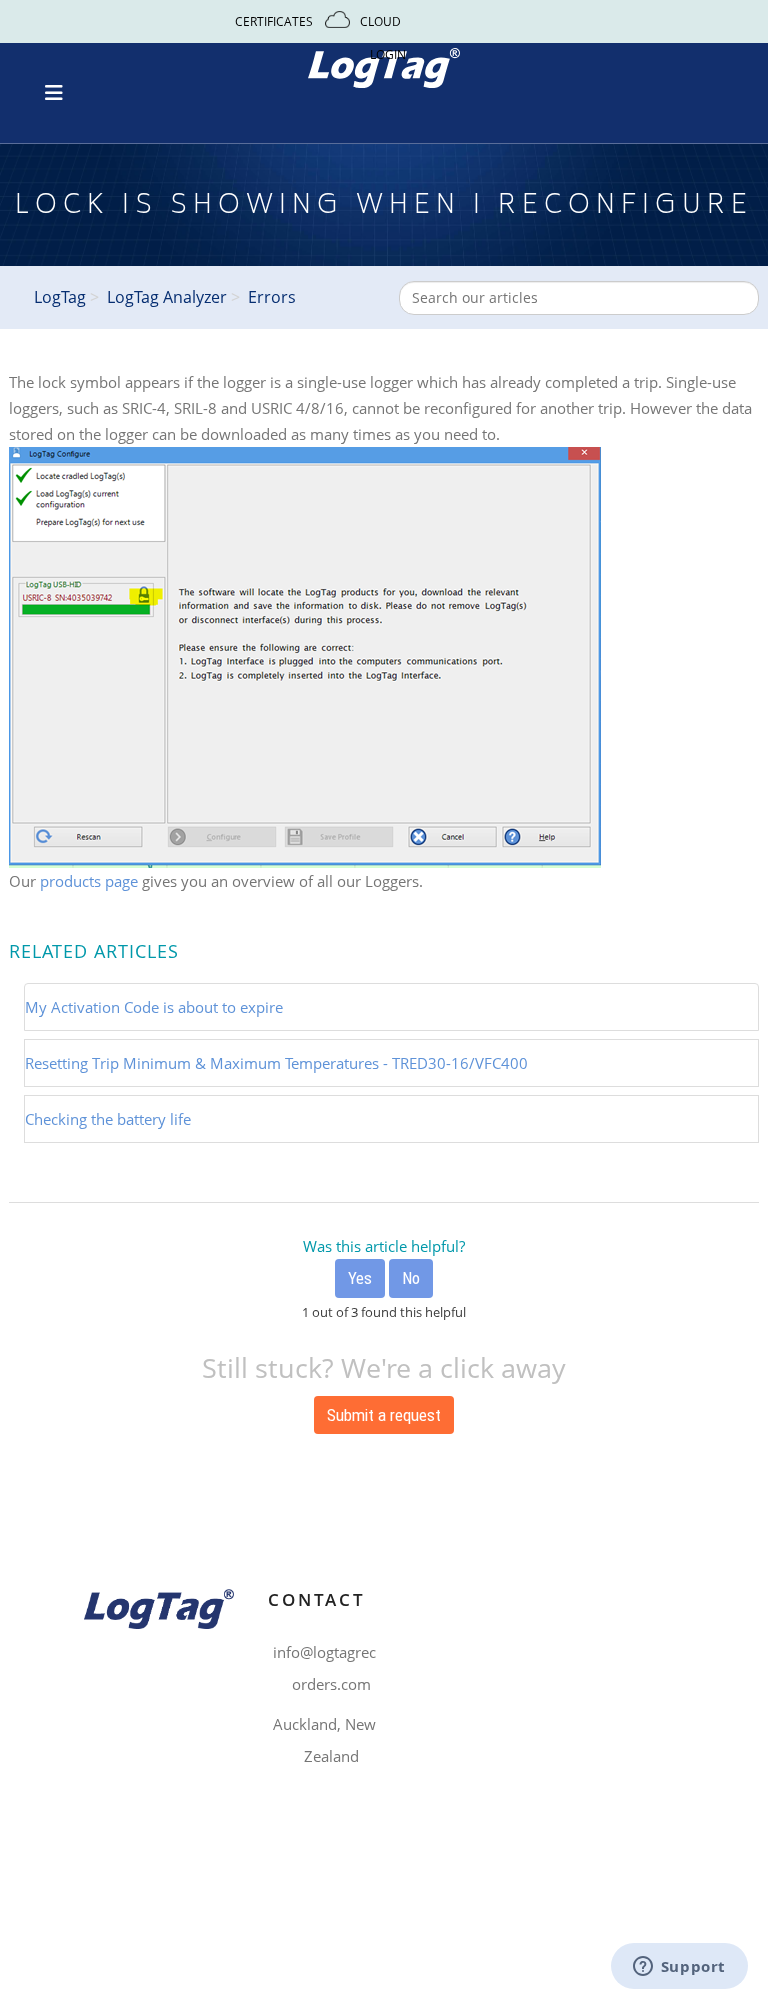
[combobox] (579, 298)
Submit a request (384, 1415)
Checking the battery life (108, 1119)
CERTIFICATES (274, 21)
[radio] (360, 1278)
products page (89, 881)
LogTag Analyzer (167, 297)
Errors (272, 297)
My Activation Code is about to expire (154, 1007)
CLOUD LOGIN (384, 38)
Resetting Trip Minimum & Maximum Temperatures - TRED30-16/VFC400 (276, 1063)
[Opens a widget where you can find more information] (679, 1968)
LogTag (60, 297)
